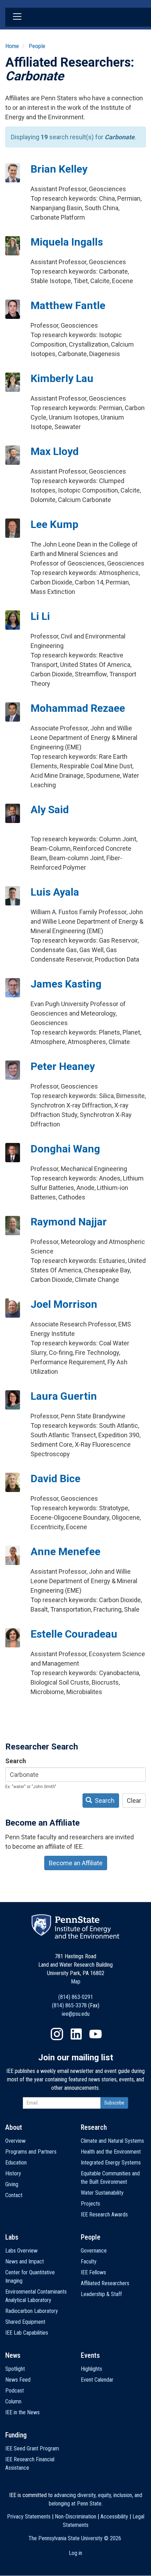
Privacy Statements (29, 2517)
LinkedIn (76, 2034)
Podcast (15, 2391)
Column (13, 2401)
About (14, 2127)
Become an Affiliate (76, 1863)
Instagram (57, 2034)
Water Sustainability (102, 2193)
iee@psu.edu (76, 2014)
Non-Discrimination (75, 2517)
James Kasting (66, 984)
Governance (94, 2251)
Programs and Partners (31, 2152)
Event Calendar (97, 2380)
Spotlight (15, 2369)
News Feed (18, 2380)
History (13, 2173)
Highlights (91, 2369)
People (37, 46)
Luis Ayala (55, 892)
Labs (12, 2237)
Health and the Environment (111, 2152)
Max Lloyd (55, 451)
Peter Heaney (63, 1066)
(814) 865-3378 (69, 2005)
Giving (12, 2184)
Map (76, 1982)
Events (90, 2355)
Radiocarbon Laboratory (32, 2311)
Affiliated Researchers (105, 2283)
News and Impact (25, 2261)
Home (12, 46)
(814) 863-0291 (76, 1997)
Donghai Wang (65, 1149)
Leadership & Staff (101, 2294)
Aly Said (50, 809)
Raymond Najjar (69, 1222)
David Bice (55, 1478)
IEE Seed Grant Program (32, 2448)
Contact (14, 2195)
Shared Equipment (25, 2322)
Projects (90, 2204)
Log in (75, 2553)
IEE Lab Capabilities (27, 2333)
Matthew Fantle (68, 305)
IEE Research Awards (104, 2214)
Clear (134, 1801)
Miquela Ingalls (67, 242)
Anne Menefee (65, 1551)
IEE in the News (22, 2412)
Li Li (40, 616)
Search (16, 1761)
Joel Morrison (64, 1304)
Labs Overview (21, 2251)
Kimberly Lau (62, 378)
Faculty (89, 2261)
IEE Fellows (93, 2272)
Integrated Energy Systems (111, 2163)
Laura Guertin (64, 1396)
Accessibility (114, 2517)
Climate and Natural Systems (112, 2141)
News (13, 2355)
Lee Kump (54, 524)
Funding (16, 2435)
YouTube (96, 2034)
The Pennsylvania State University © (75, 2538)
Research (94, 2127)
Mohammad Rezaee (78, 708)
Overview (15, 2141)
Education (16, 2163)
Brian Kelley (59, 169)
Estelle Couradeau (74, 1634)
